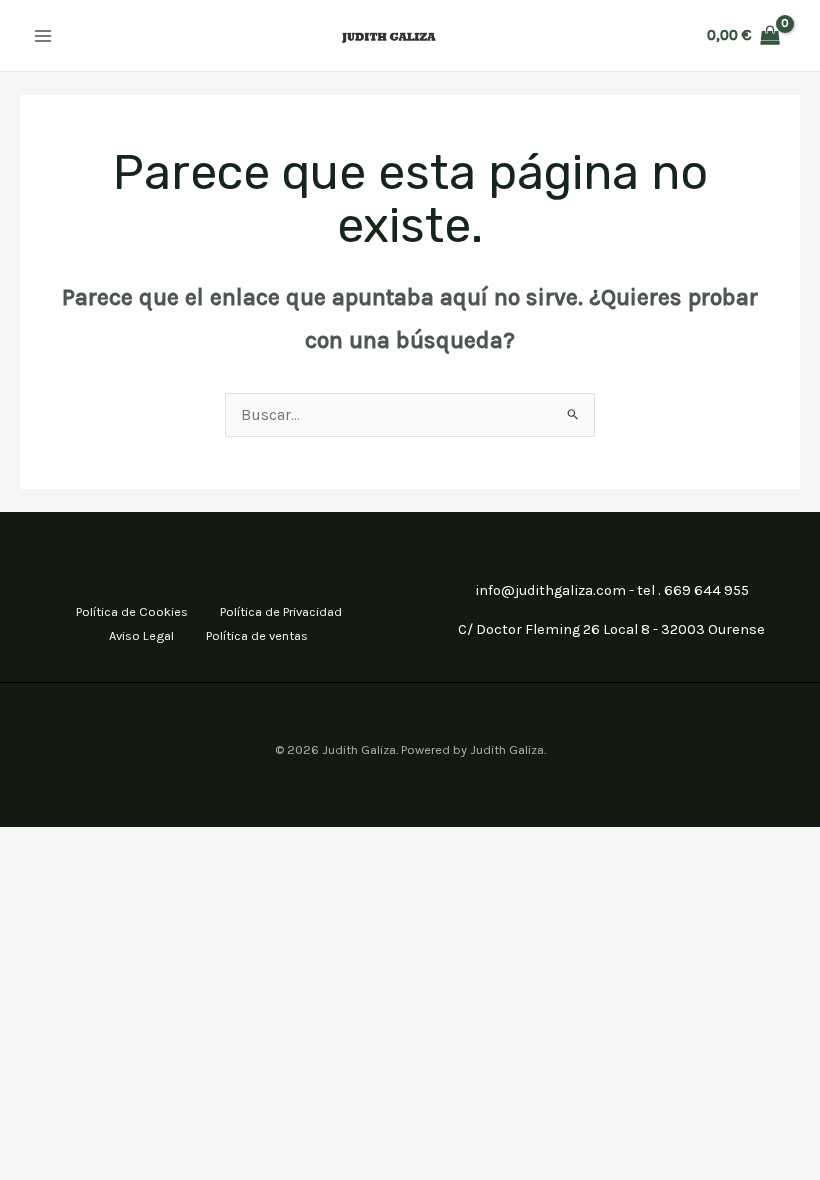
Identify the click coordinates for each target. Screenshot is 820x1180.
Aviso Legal (141, 635)
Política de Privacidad (281, 611)
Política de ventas (257, 635)
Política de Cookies (132, 611)
